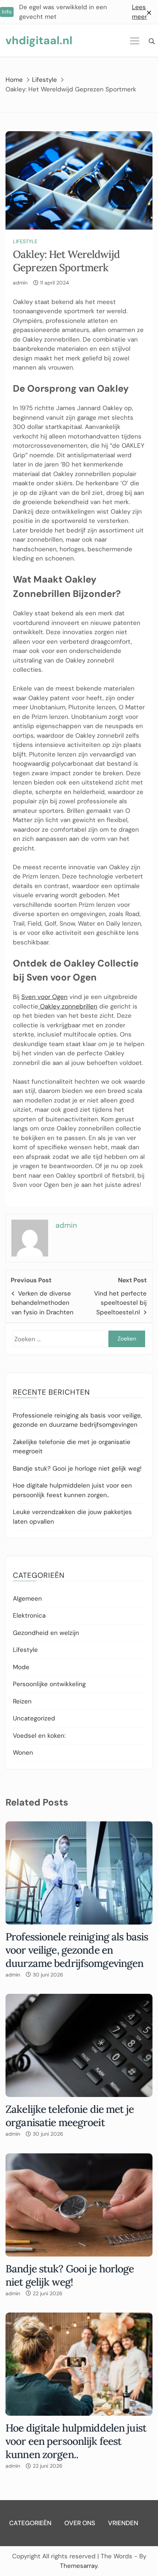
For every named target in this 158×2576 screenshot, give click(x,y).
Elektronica (29, 1615)
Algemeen (27, 1598)
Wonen (23, 1752)
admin (20, 283)
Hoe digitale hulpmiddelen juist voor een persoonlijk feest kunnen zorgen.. (76, 2441)
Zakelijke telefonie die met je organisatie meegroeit (70, 2116)
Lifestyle (25, 241)
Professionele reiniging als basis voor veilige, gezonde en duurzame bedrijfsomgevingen (77, 1950)
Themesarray (79, 2566)
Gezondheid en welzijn (46, 1633)
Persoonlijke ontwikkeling (49, 1684)
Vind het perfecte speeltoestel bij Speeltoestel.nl (120, 1303)
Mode (21, 1667)
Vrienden (123, 2523)
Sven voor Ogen (44, 997)
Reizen (22, 1701)
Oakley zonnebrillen (68, 1006)
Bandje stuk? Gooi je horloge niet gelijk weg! (77, 1468)
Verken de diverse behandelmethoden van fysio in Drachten (42, 1303)
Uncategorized (34, 1718)
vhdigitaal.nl (39, 40)
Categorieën (30, 2523)
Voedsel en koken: (39, 1736)
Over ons (80, 2523)
